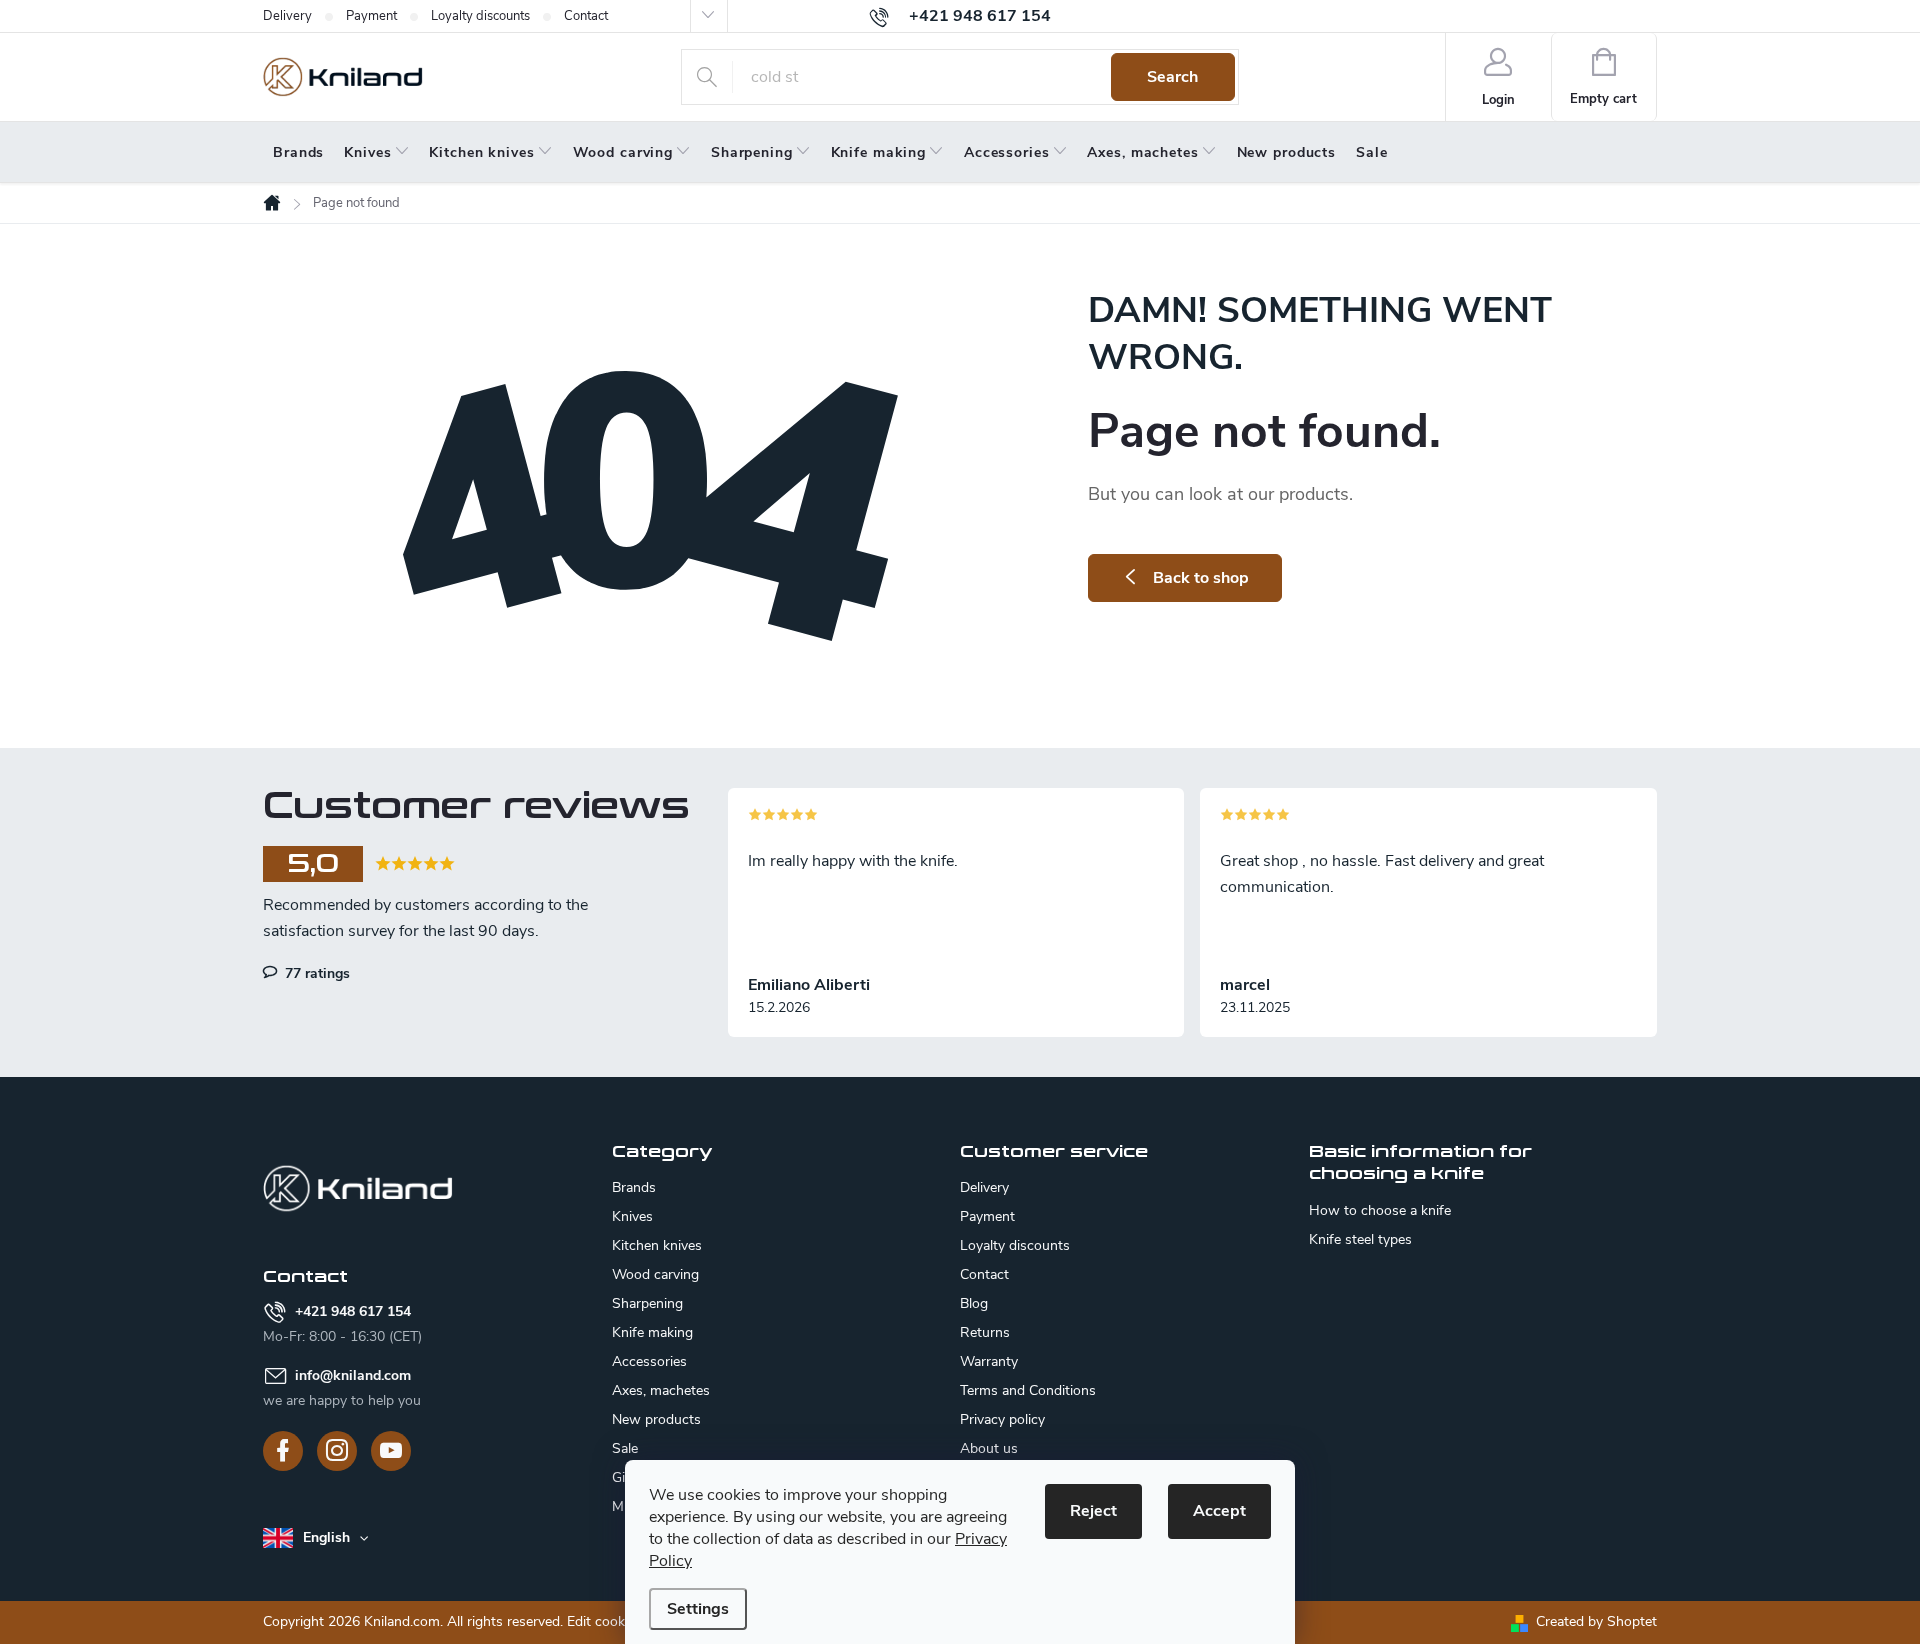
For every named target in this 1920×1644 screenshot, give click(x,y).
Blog (974, 1303)
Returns (985, 1332)
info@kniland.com (353, 1375)
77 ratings (315, 973)
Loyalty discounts (480, 16)
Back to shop (1201, 578)
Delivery (287, 16)
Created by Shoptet (1596, 1621)
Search (1172, 77)
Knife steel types (1360, 1240)
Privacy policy (1002, 1419)
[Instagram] (337, 1451)
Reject (1093, 1511)
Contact (586, 16)
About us (989, 1448)
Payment (371, 16)
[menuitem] (298, 153)
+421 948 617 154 (353, 1311)
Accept (1219, 1511)
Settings (698, 1609)
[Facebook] (283, 1451)
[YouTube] (391, 1451)
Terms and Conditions (1028, 1390)
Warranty (989, 1361)
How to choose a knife (1380, 1211)
